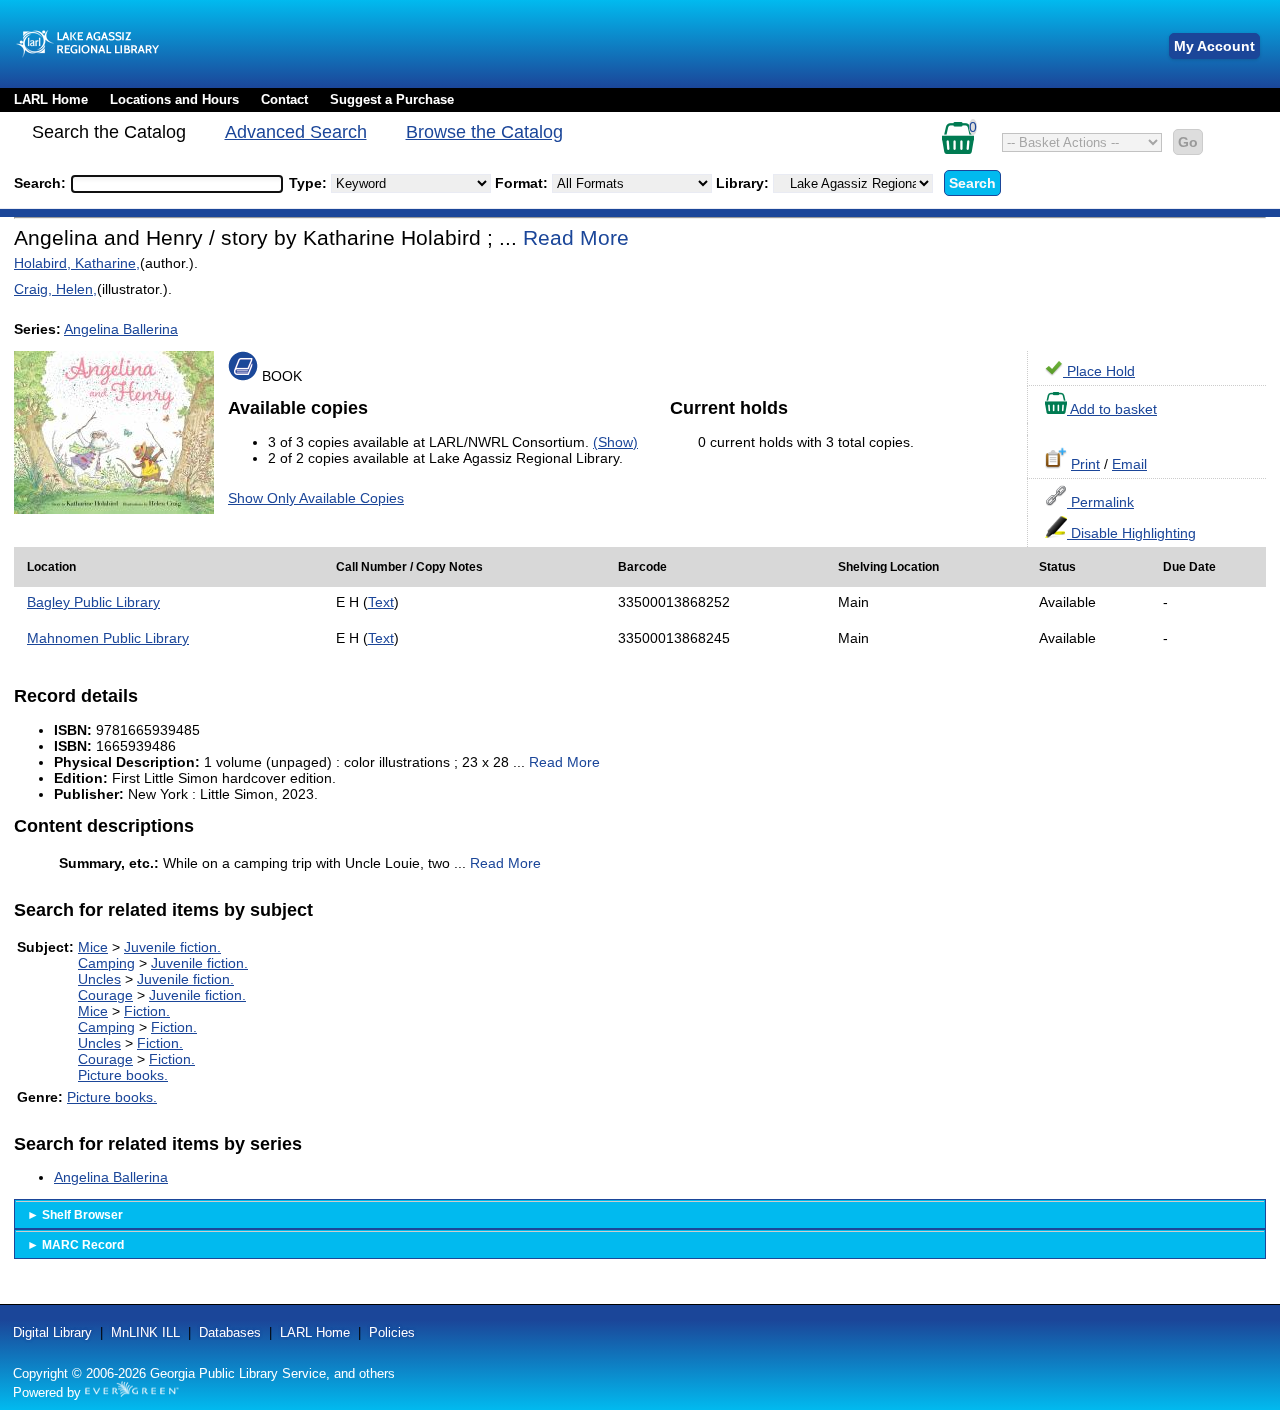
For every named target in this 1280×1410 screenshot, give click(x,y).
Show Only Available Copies (316, 498)
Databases (230, 1332)
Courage (105, 995)
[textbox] (167, 184)
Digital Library (52, 1332)
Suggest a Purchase (392, 99)
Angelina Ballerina (121, 329)
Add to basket (1112, 409)
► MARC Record (75, 1245)
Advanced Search (296, 132)
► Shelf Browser (75, 1215)
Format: (523, 183)
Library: (744, 183)
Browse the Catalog (484, 132)
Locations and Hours (174, 99)
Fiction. (147, 1011)
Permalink (1100, 502)
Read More (576, 237)
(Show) (615, 442)
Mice (93, 947)
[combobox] (177, 184)
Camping (106, 963)
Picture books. (123, 1075)
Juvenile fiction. (172, 947)
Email (1129, 464)
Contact (284, 99)
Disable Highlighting (1131, 533)
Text (381, 602)
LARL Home (51, 99)
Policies (392, 1332)
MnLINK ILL (145, 1332)
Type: (310, 183)
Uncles (99, 979)
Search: (42, 183)
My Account (1214, 46)
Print (1085, 464)
